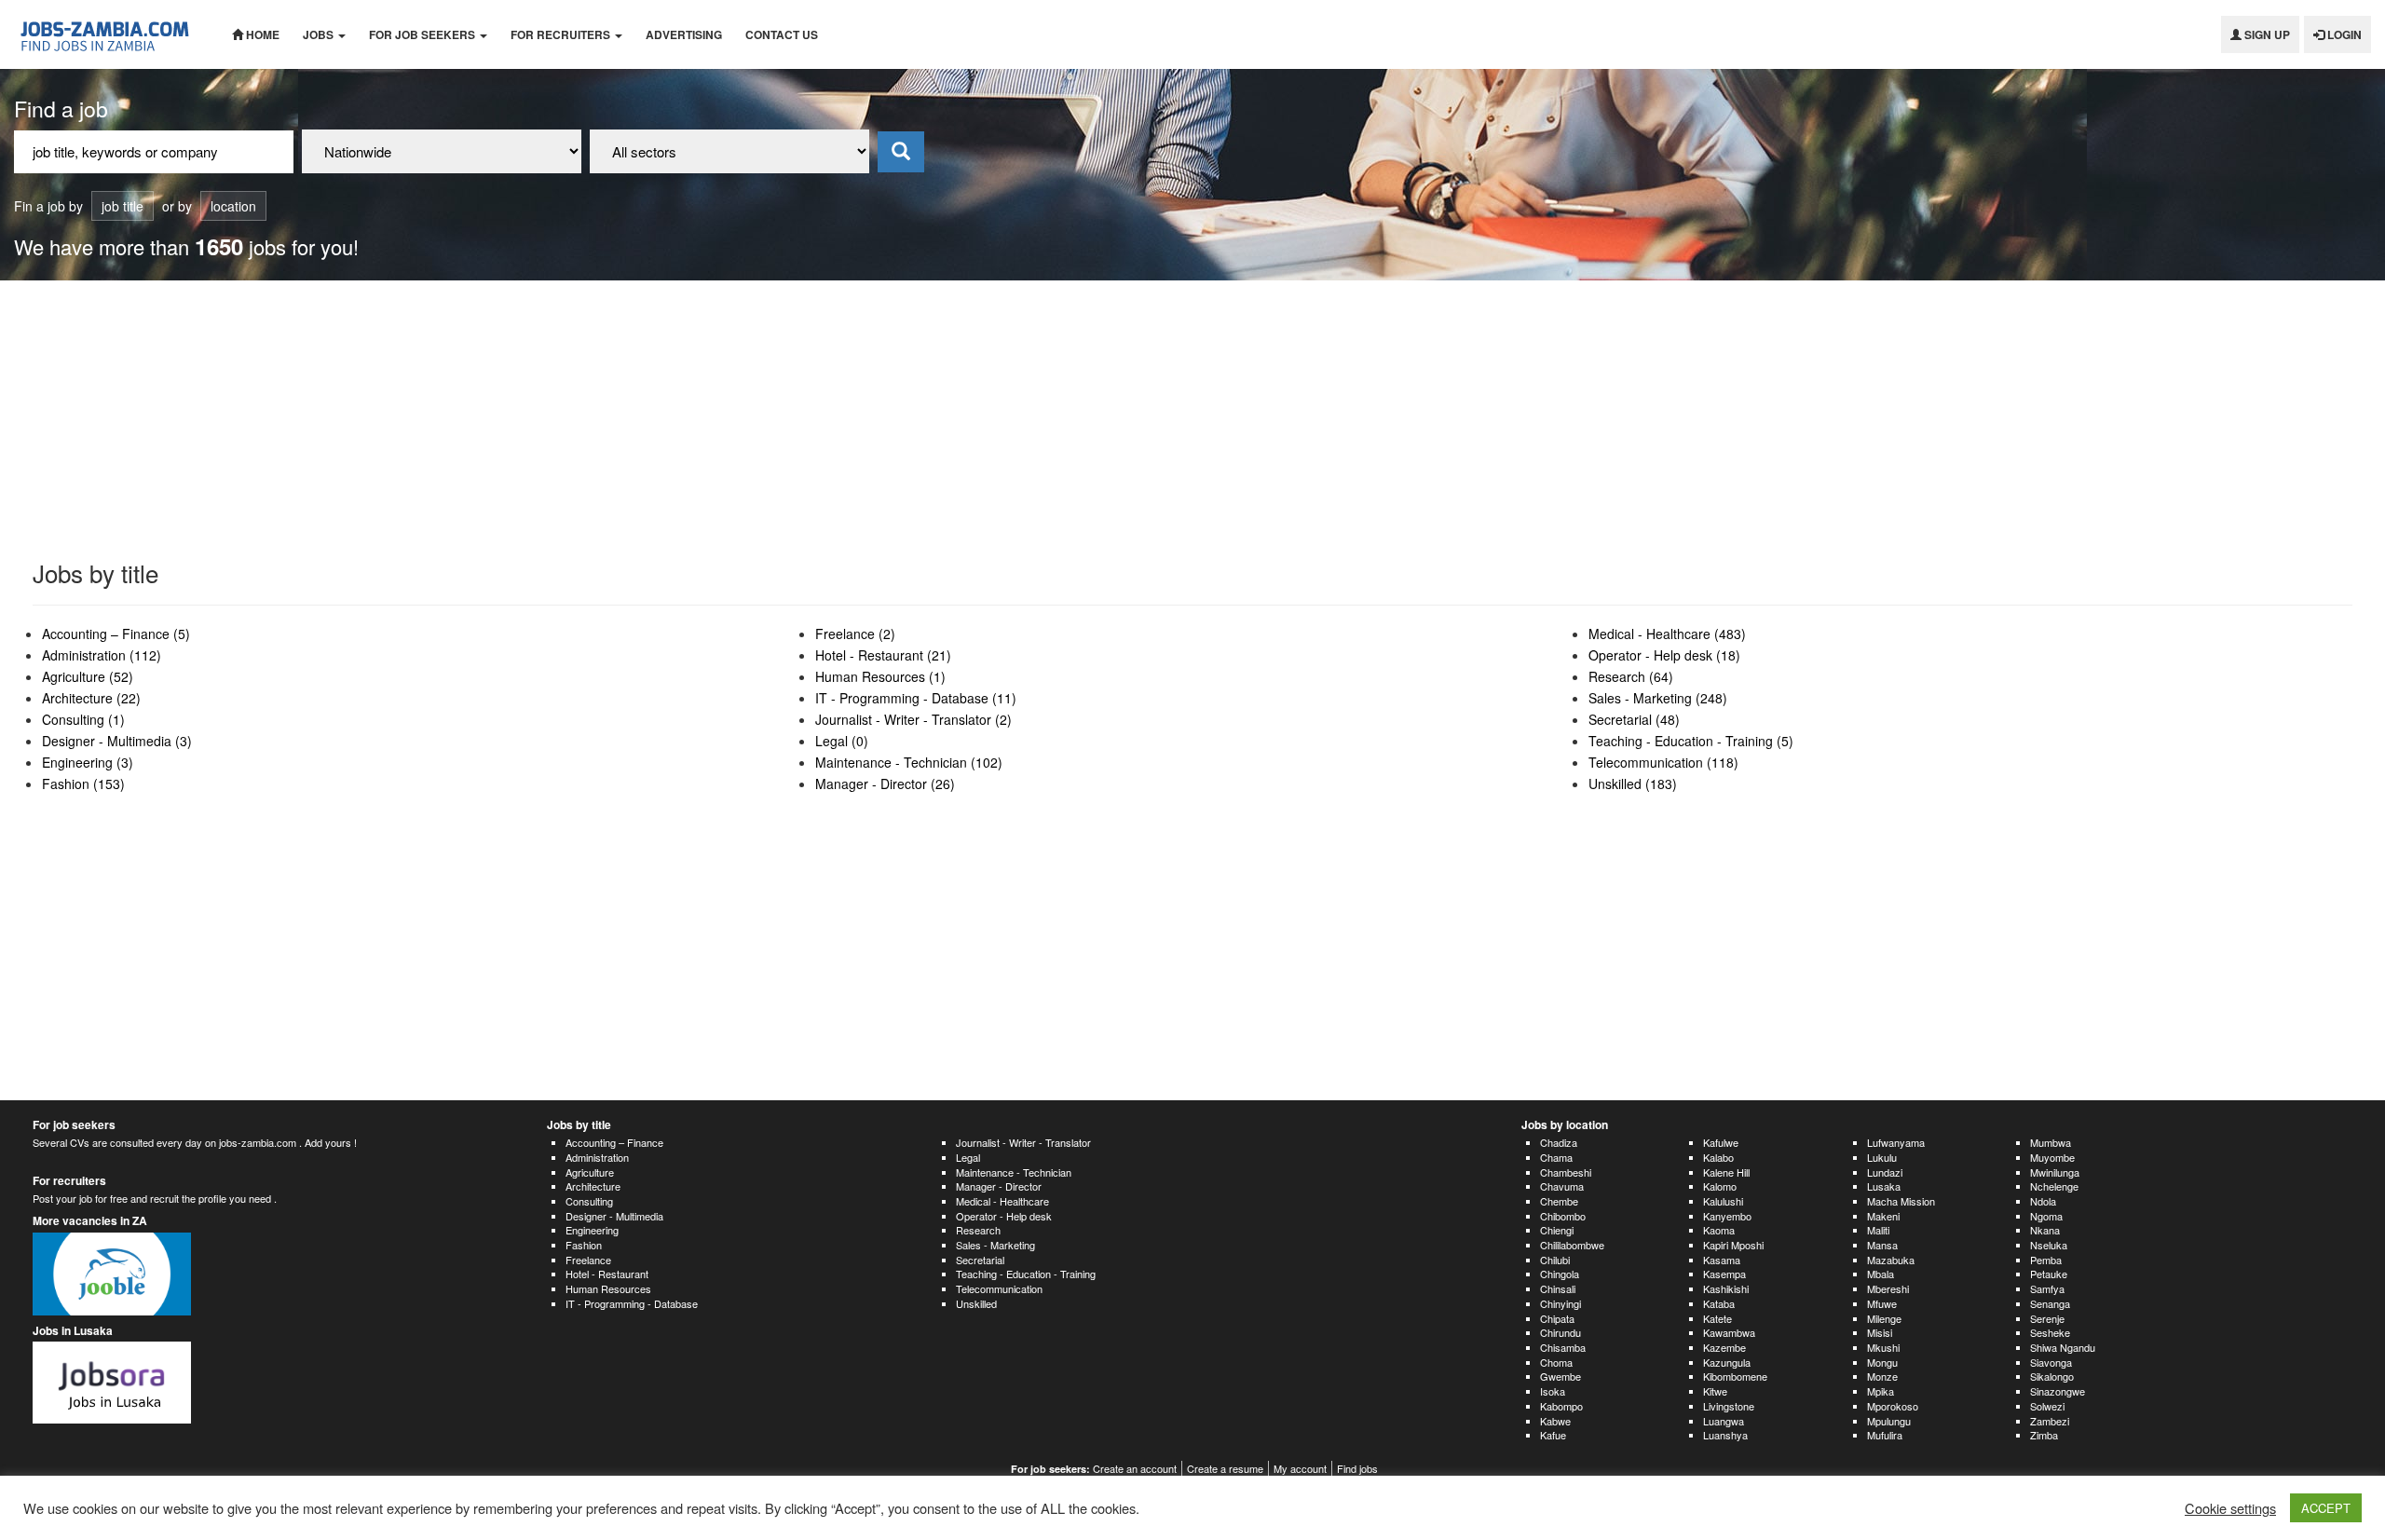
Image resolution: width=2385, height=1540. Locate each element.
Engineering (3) (88, 762)
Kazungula (1727, 1362)
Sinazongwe (2058, 1391)
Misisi (1880, 1332)
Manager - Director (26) (885, 784)
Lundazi (1885, 1172)
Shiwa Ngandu (2063, 1347)
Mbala (1881, 1274)
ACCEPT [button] (2326, 1508)
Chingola (1560, 1274)
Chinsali (1558, 1288)
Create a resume (1225, 1468)
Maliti (1878, 1230)
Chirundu (1560, 1332)
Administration (597, 1157)
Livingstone (1729, 1406)
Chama (1556, 1157)
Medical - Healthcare (1002, 1201)
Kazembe (1724, 1347)
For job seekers (423, 34)
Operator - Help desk (1004, 1216)
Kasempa (1724, 1274)
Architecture (593, 1186)
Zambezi (2050, 1421)
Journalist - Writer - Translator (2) (913, 719)
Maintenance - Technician (1014, 1172)
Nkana (2045, 1230)
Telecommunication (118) (1663, 762)
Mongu (1882, 1362)
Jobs (320, 34)
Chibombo (1563, 1216)
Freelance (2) (855, 634)
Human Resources (608, 1288)
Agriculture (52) (88, 676)
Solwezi (2047, 1406)
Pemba (2046, 1260)
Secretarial (980, 1260)
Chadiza (1559, 1142)
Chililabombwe (1572, 1245)
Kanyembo (1727, 1216)
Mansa (1882, 1245)
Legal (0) (842, 741)
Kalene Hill (1726, 1172)
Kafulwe (1721, 1142)
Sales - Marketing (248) (1658, 698)
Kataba (1719, 1303)
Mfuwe (1882, 1303)
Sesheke (2050, 1332)
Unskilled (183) (1633, 784)
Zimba (2044, 1435)
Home (261, 34)
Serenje (2047, 1318)
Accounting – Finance (614, 1142)
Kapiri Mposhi (1733, 1245)
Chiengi (1557, 1230)
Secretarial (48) (1634, 719)
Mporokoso (1893, 1406)
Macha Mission (1901, 1201)
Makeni (1883, 1216)
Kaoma (1719, 1230)
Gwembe (1560, 1376)
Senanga (2050, 1303)
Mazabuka (1891, 1260)
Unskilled (976, 1303)
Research (978, 1230)
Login (2343, 34)
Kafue (1553, 1435)
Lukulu (1882, 1157)
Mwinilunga (2055, 1172)
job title (123, 206)
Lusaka (1884, 1186)
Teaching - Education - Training (1026, 1274)
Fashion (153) (83, 784)
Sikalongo (2052, 1376)
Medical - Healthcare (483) (1667, 634)
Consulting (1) (83, 719)
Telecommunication (999, 1288)
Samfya (2047, 1288)
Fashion (584, 1245)
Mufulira (1885, 1435)
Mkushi (1883, 1347)
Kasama (1722, 1260)
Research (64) (1631, 676)
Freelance (588, 1260)
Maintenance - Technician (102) (909, 762)
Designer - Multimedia (614, 1216)
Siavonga (2051, 1362)
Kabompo (1561, 1406)
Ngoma (2046, 1216)
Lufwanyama (1896, 1142)
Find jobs (1357, 1468)
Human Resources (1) (880, 676)
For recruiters (562, 34)
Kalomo (1720, 1186)
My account (1300, 1468)
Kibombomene (1735, 1376)
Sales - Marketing (995, 1245)
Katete (1717, 1318)
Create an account (1135, 1468)
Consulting (589, 1201)
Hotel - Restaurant (607, 1274)
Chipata (1557, 1318)
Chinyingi (1560, 1303)
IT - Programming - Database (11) (916, 698)
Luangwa (1724, 1421)
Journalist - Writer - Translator (1023, 1142)
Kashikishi (1726, 1288)
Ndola (2043, 1201)
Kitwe (1715, 1391)
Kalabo (1718, 1157)
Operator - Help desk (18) (1664, 655)
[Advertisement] (1192, 420)
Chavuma (1562, 1186)
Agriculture (590, 1172)
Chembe (1559, 1201)
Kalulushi (1723, 1201)
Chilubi (1555, 1260)
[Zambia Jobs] (109, 34)
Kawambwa (1729, 1332)
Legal (968, 1157)
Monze (1882, 1376)
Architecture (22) (91, 698)
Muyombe (2052, 1157)
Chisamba (1563, 1347)
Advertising (684, 34)
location (233, 206)
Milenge (1884, 1318)
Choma (1556, 1362)
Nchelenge (2054, 1186)
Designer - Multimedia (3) (117, 741)
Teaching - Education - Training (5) (1691, 741)
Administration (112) (102, 655)
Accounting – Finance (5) (116, 634)
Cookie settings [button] (2230, 1508)
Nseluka (2049, 1245)
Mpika (1881, 1391)
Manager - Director (999, 1186)
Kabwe (1555, 1421)
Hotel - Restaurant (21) (883, 655)
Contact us (782, 34)
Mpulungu (1889, 1421)
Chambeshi (1566, 1172)
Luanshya (1725, 1435)
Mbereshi (1888, 1288)
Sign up (2266, 34)
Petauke (2049, 1274)
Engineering (592, 1230)
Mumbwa (2051, 1142)
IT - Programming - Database (632, 1303)
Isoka (1553, 1391)
